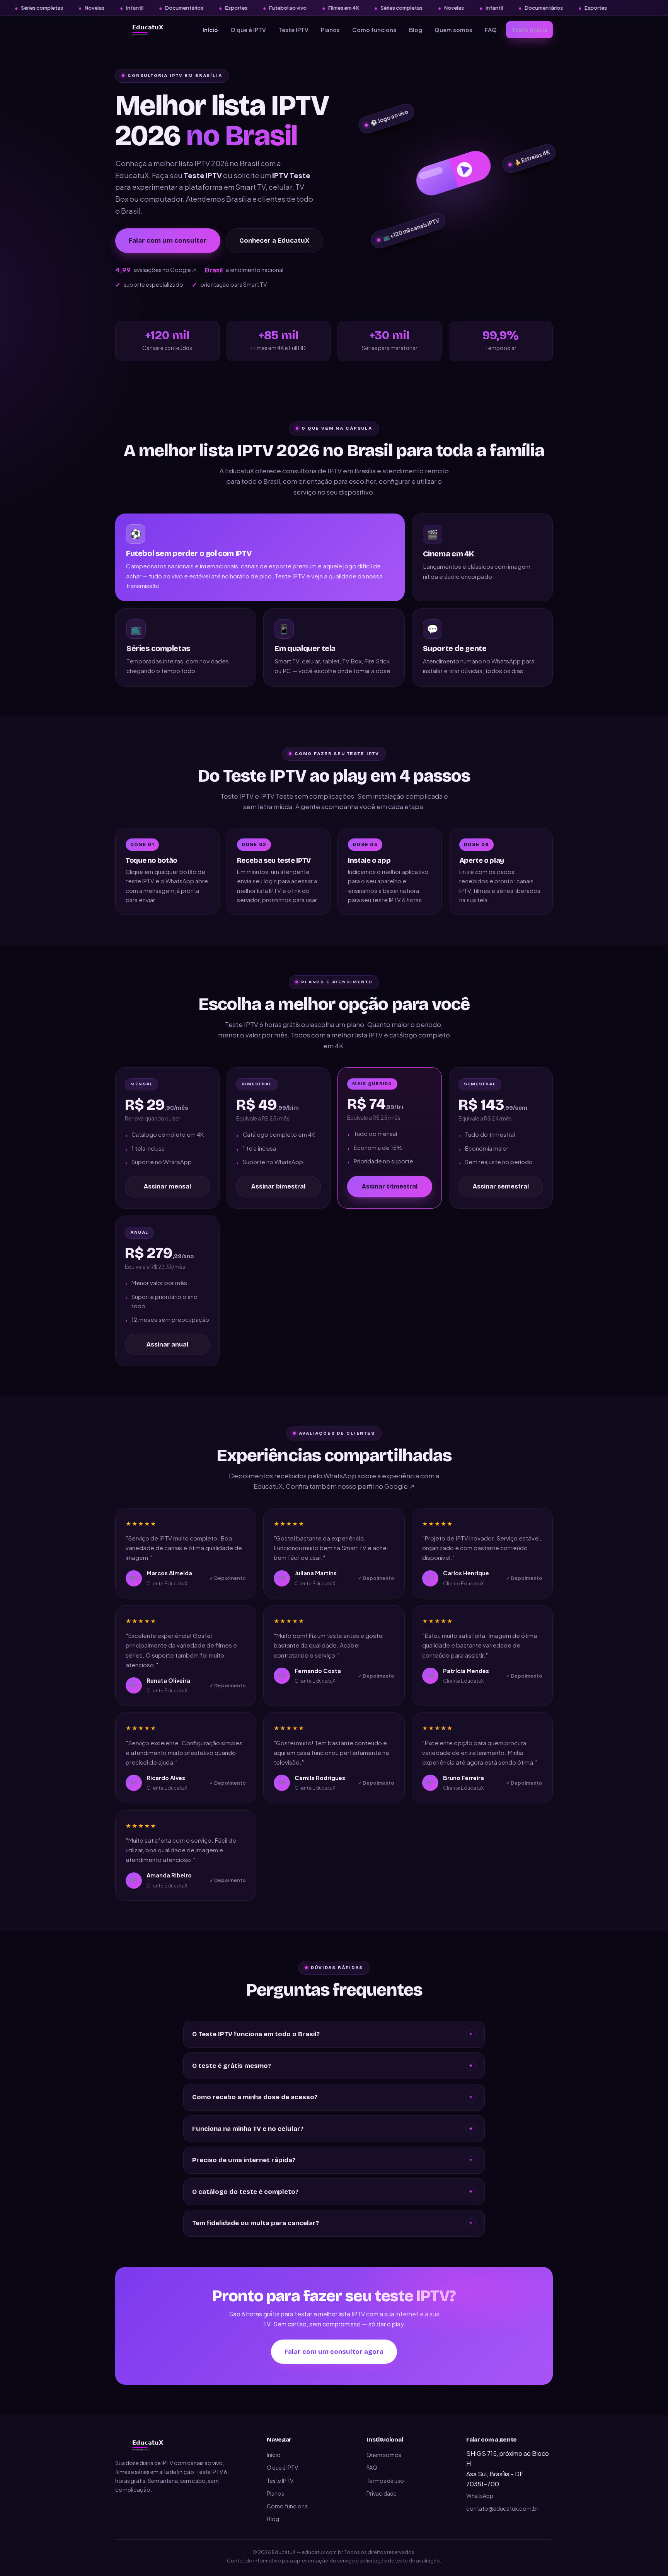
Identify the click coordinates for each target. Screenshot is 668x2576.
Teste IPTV (293, 30)
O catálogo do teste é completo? (332, 2192)
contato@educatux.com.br (502, 2508)
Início (210, 30)
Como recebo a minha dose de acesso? (332, 2097)
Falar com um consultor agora (334, 2352)
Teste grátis (529, 30)
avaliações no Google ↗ (156, 270)
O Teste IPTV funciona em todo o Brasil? (332, 2034)
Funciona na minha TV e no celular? (332, 2129)
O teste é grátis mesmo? (332, 2066)
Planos (330, 30)
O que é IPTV (248, 30)
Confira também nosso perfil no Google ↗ (350, 1486)
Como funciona (374, 30)
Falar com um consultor (168, 241)
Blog (416, 30)
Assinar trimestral (390, 1186)
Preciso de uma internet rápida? (332, 2160)
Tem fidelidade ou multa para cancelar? (332, 2223)
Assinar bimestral (278, 1186)
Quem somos (453, 30)
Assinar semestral (501, 1186)
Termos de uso (385, 2481)
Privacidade (382, 2493)
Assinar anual (167, 1344)
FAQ (491, 30)
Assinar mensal (167, 1186)
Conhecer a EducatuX (274, 241)
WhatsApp (480, 2496)
